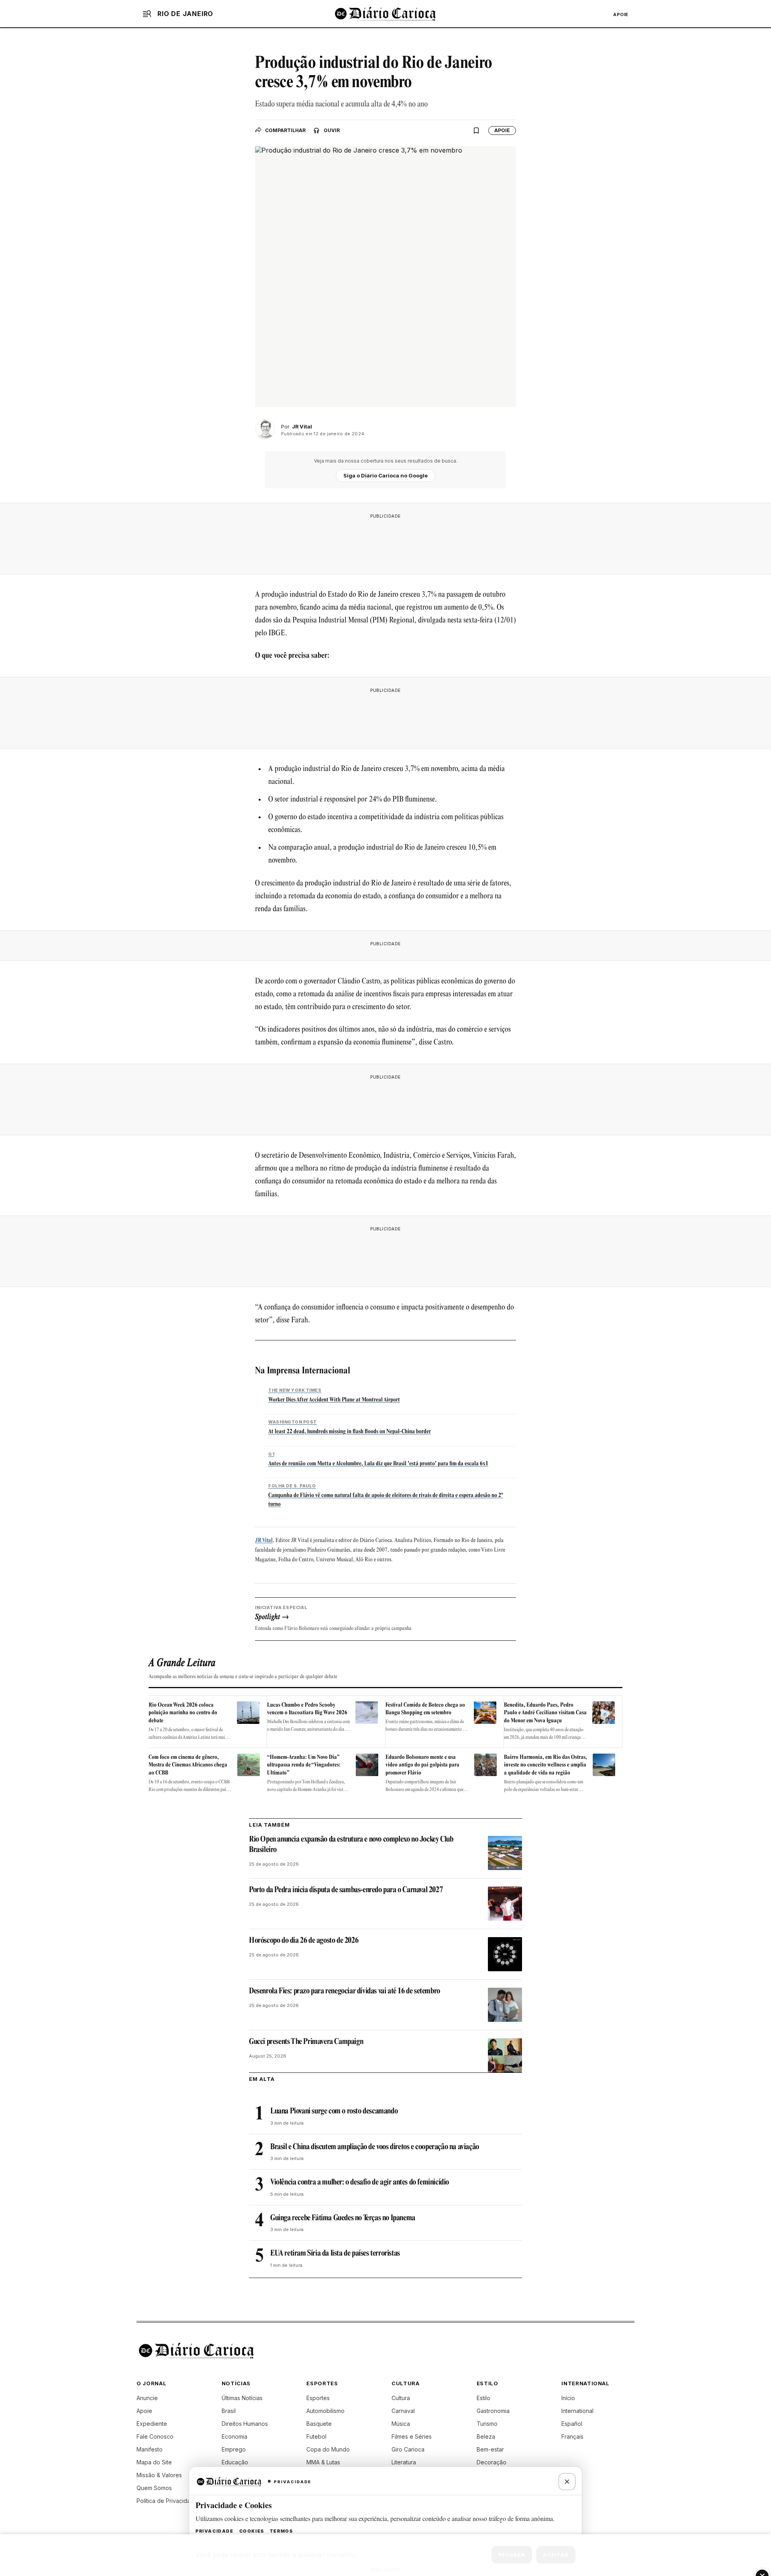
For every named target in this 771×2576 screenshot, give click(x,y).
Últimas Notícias (242, 2398)
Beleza (486, 2436)
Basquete (319, 2424)
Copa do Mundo (328, 2449)
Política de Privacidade (167, 2501)
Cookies (252, 2531)
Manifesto (150, 2449)
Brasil (229, 2411)
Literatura (404, 2462)
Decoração (492, 2462)
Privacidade (215, 2531)
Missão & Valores (159, 2475)
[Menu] (147, 14)
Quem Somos (154, 2488)
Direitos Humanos (245, 2424)
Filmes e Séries (412, 2436)
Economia (235, 2436)
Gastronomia (493, 2411)
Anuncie (147, 2398)
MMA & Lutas (323, 2462)
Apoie (621, 14)
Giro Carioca (408, 2449)
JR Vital (264, 1541)
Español (572, 2424)
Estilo (483, 2398)
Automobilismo (325, 2411)
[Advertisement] (385, 541)
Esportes (318, 2398)
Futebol (316, 2436)
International (577, 2411)
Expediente (152, 2424)
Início (568, 2398)
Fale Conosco (155, 2436)
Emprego (234, 2449)
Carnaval (403, 2411)
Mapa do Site (154, 2462)
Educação (235, 2462)
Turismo (487, 2424)
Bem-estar (490, 2449)
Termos (281, 2531)
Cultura (401, 2398)
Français (572, 2436)
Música (401, 2424)
